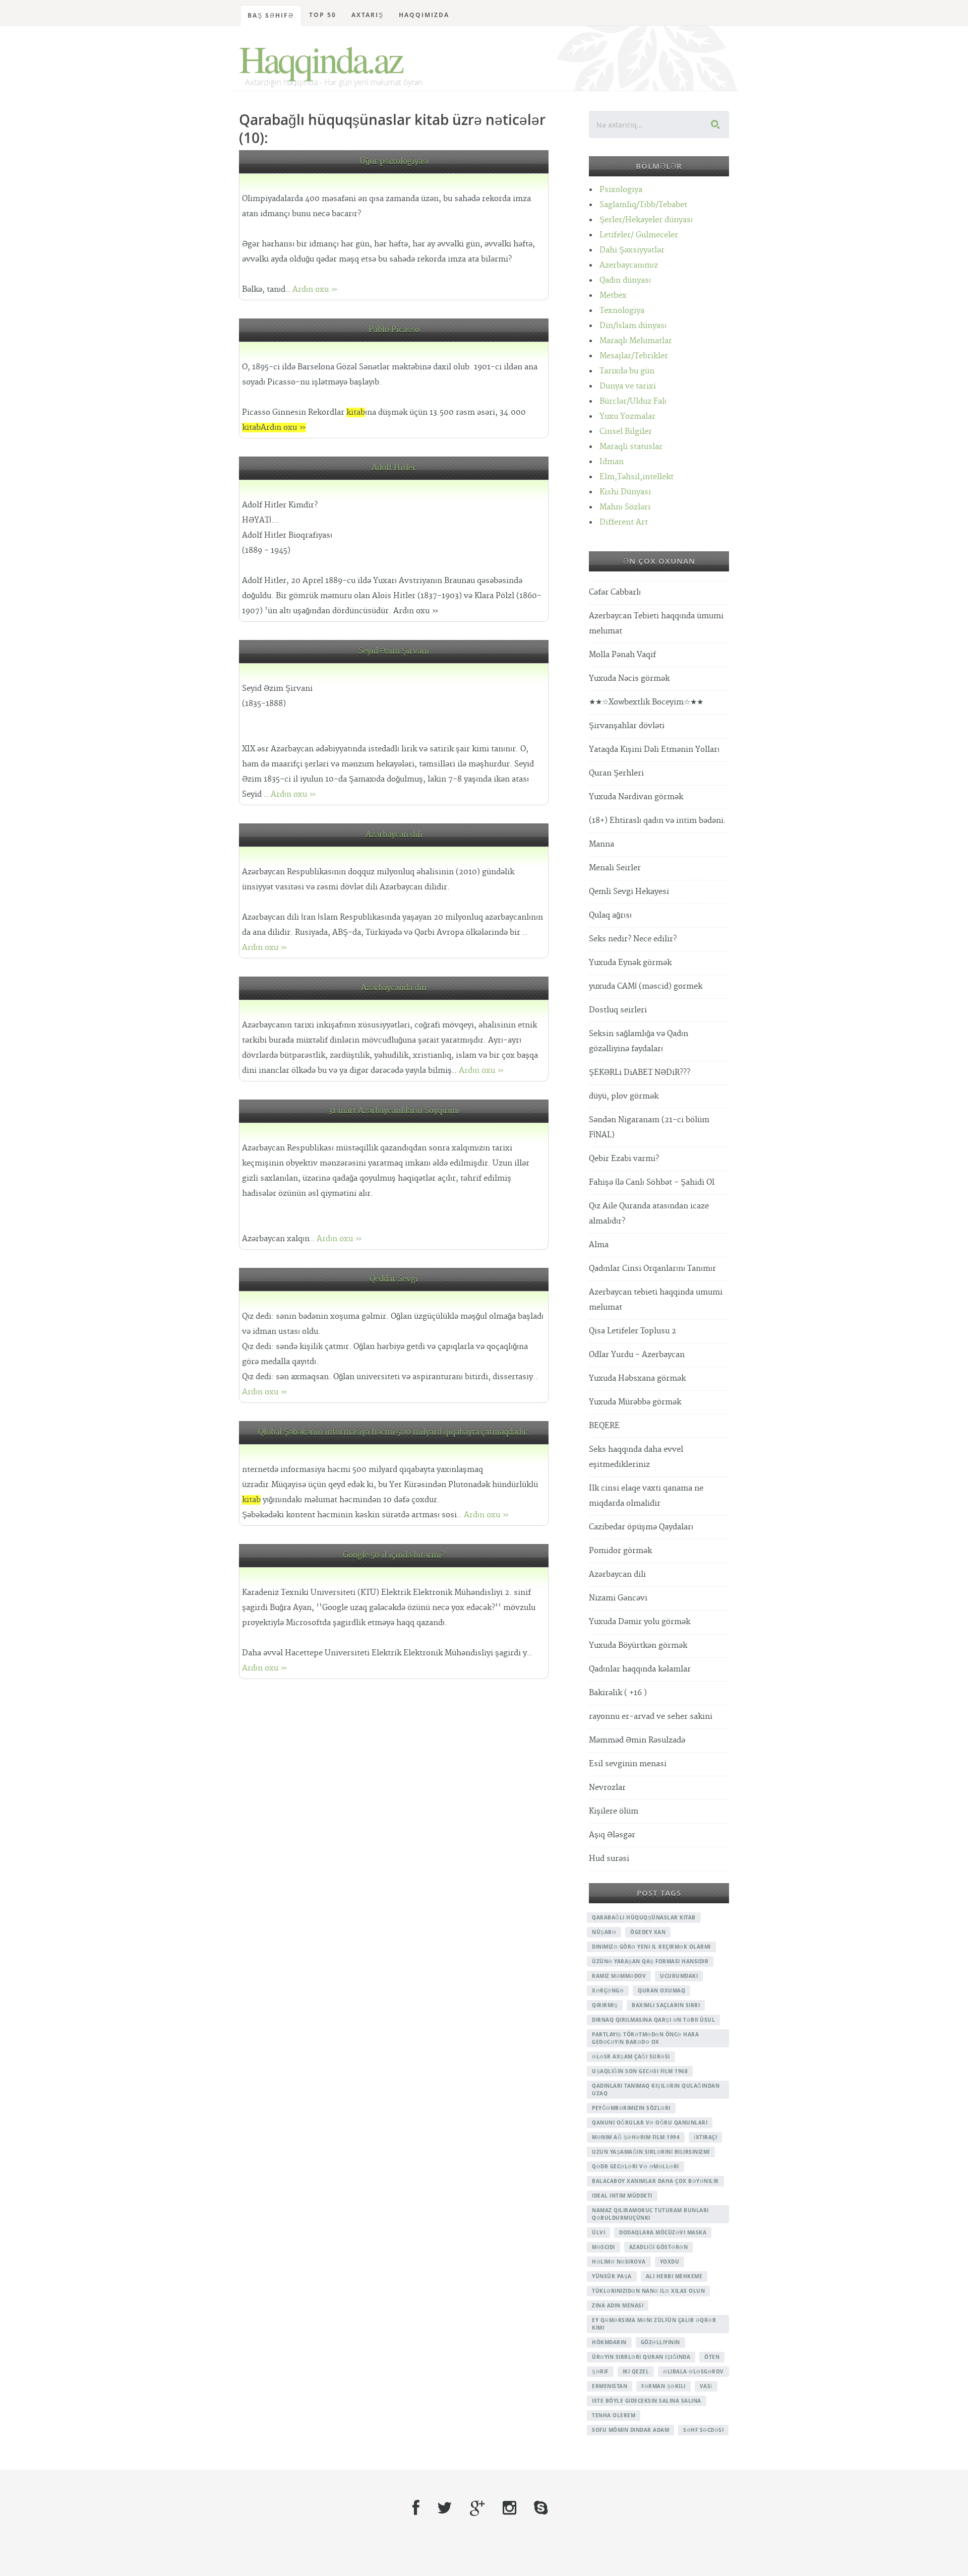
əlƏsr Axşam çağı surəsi (631, 2056)
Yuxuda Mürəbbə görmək (635, 1402)
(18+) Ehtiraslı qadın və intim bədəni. (657, 821)
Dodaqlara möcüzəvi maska (663, 2232)
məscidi (603, 2247)
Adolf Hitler (394, 468)
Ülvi (598, 2232)
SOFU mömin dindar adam (630, 2430)
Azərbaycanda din (394, 988)
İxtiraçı (705, 2137)
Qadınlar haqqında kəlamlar (640, 1669)
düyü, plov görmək (624, 1096)
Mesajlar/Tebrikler (634, 356)
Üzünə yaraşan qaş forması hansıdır (650, 1961)
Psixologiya (621, 190)
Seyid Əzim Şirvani (394, 651)
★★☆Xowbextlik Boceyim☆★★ (646, 702)
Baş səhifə (271, 15)
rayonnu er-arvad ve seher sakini (651, 1717)
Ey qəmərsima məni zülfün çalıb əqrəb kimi (654, 2324)
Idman (612, 462)
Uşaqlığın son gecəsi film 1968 (640, 2071)
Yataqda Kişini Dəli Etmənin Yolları (654, 750)
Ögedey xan (648, 1932)
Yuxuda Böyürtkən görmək (638, 1646)
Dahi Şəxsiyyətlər (632, 250)
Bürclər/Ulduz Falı (633, 401)
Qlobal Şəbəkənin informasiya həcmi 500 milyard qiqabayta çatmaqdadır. (394, 1432)
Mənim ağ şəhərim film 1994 (636, 2137)
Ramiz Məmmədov (619, 1976)
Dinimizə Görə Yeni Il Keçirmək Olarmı (651, 1947)
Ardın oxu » (315, 289)
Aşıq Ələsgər (612, 1835)
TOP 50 (323, 15)
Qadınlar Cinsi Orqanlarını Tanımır (652, 1269)
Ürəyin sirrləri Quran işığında (641, 2357)
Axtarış (368, 15)
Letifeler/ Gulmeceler (639, 235)
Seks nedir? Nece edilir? (633, 939)
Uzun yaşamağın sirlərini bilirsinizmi (651, 2152)
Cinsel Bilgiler (626, 432)
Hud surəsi (609, 1859)
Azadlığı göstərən (659, 2247)
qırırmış (605, 2005)
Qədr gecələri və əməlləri (636, 2166)
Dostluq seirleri (618, 1010)
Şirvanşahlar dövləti (627, 726)
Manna (601, 844)
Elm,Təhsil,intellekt (637, 477)
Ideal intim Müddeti (622, 2196)
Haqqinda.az (320, 58)
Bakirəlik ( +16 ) (618, 1693)
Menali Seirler (615, 868)
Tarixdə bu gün (627, 371)
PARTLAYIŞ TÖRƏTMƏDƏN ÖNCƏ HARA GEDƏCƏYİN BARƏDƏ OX (645, 2038)
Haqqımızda (424, 15)
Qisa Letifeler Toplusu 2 (632, 1331)
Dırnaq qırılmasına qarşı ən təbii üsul (653, 2020)
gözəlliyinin (660, 2342)
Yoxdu (670, 2262)
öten (712, 2357)
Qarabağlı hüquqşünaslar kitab (644, 1917)
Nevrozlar (607, 1788)
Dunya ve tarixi (628, 386)
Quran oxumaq (661, 1990)
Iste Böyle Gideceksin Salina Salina (647, 2401)
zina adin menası (618, 2305)
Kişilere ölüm (614, 1811)
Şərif (600, 2371)
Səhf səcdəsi (703, 2430)
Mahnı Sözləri (625, 507)
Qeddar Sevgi (394, 1279)
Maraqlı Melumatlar (636, 341)
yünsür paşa (612, 2276)
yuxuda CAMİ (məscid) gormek (646, 986)
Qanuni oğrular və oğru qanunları (650, 2122)
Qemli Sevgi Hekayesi (629, 892)
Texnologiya (622, 311)
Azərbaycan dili (394, 835)
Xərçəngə (608, 1990)
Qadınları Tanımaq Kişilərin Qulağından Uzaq (656, 2089)
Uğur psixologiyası (394, 162)
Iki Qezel (636, 2371)
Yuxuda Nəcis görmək (629, 679)
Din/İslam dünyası (633, 326)
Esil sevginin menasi (628, 1764)
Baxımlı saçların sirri (666, 2005)
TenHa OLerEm (614, 2415)
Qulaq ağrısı (610, 915)
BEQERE (604, 1426)
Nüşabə (604, 1932)
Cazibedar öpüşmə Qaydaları (641, 1527)
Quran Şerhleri (616, 773)
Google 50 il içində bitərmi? (394, 1555)
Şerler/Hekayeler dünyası (646, 220)
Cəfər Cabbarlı (615, 592)
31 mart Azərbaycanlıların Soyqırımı (394, 1111)
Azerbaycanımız (629, 265)
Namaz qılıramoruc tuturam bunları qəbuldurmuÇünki (650, 2214)
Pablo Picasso (394, 330)
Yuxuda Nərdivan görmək (636, 797)
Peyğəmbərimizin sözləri (631, 2108)
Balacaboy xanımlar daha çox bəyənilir (655, 2181)
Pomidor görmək (620, 1551)
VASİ (706, 2386)
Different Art (624, 522)
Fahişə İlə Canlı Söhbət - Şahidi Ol (652, 1182)
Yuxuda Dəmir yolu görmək (640, 1622)
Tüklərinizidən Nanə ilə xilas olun (648, 2291)
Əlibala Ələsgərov (693, 2371)
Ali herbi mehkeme (674, 2276)
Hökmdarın (609, 2342)
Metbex (613, 296)
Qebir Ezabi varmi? (624, 1159)
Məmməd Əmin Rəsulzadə (637, 1740)
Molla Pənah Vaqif (622, 655)
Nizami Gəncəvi (618, 1598)
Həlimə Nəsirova (619, 2262)
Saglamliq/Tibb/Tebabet (643, 205)
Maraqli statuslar (631, 447)
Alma (599, 1245)
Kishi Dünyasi (625, 492)
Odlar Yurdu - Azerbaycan (637, 1355)
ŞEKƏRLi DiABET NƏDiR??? (640, 1073)
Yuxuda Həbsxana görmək (637, 1378)
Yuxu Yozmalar (627, 416)
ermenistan (610, 2386)
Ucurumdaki (679, 1976)
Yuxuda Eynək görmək (630, 963)
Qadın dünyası (625, 280)
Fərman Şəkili (663, 2386)
